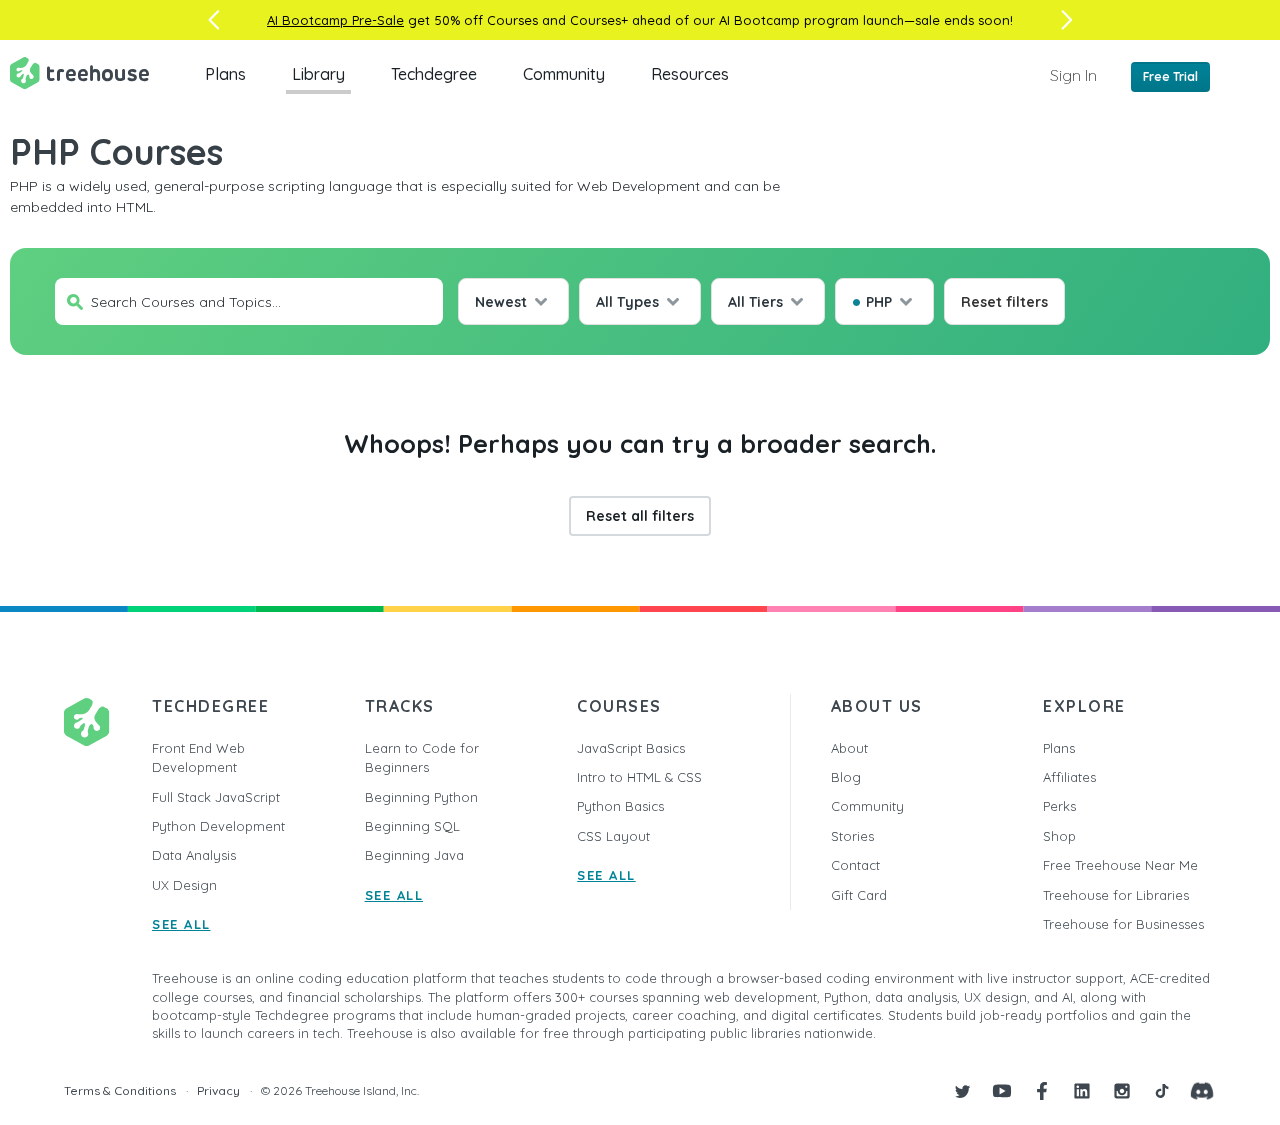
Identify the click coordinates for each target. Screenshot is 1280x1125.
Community (564, 74)
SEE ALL (181, 924)
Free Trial (1170, 76)
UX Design (184, 885)
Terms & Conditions (120, 1090)
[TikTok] (1162, 1091)
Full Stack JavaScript (216, 797)
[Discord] (1202, 1091)
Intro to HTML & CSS (639, 777)
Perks (1059, 806)
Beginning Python (421, 797)
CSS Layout (613, 836)
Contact (855, 865)
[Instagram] (1122, 1091)
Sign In (1073, 75)
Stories (852, 836)
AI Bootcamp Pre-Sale (335, 20)
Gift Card (859, 895)
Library (318, 74)
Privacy (218, 1090)
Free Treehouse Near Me (1120, 865)
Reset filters (1004, 302)
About (849, 748)
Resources (690, 74)
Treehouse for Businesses (1123, 924)
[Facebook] (1042, 1091)
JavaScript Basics (631, 748)
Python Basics (620, 806)
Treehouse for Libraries (1116, 895)
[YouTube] (1002, 1091)
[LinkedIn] (1082, 1091)
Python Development (218, 826)
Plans (225, 74)
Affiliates (1069, 777)
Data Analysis (194, 855)
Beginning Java (414, 855)
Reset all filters (640, 516)
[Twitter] (962, 1091)
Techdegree (434, 74)
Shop (1059, 836)
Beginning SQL (412, 826)
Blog (846, 777)
